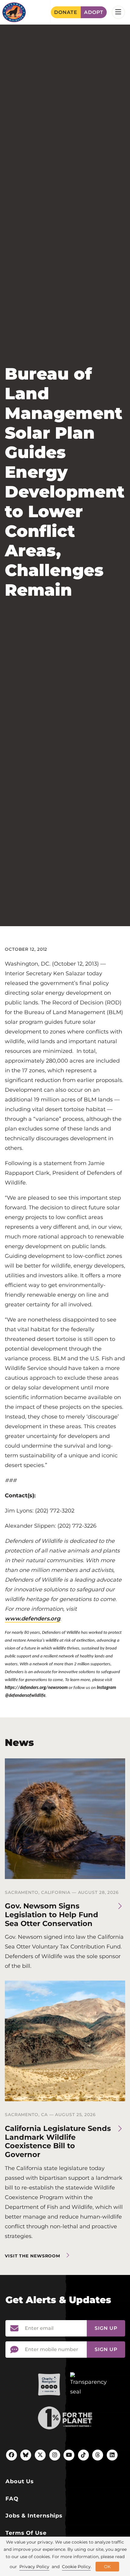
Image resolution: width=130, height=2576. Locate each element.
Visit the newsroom (32, 2256)
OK (107, 2567)
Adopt (94, 12)
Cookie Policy (76, 2567)
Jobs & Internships (34, 2516)
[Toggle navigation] (118, 12)
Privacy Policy (34, 2567)
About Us (20, 2481)
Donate (66, 12)
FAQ (12, 2499)
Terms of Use (26, 2533)
